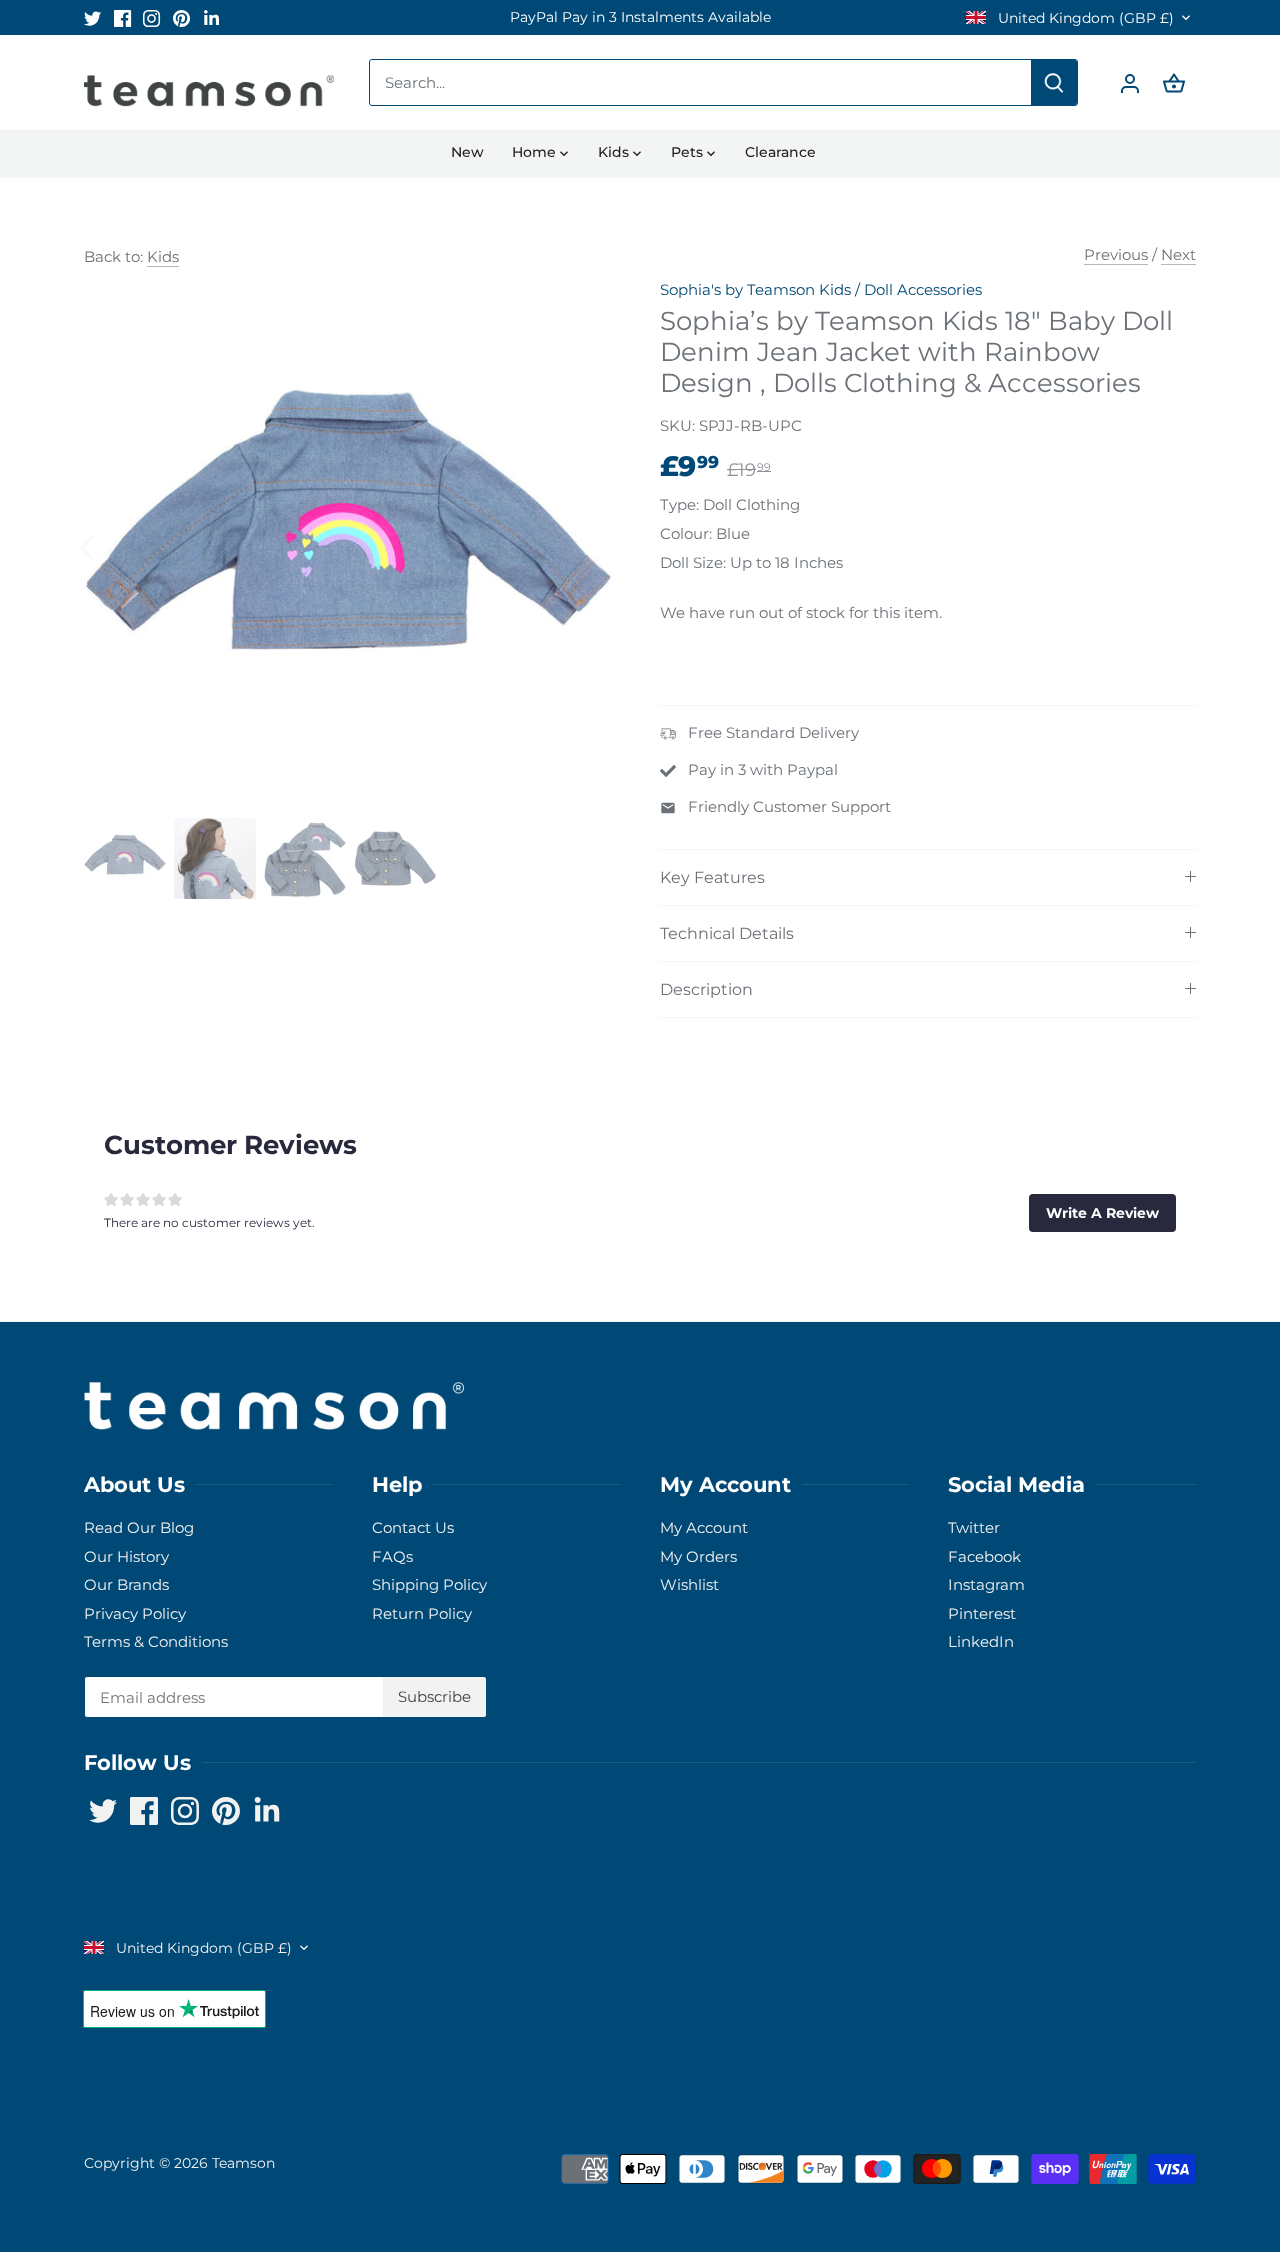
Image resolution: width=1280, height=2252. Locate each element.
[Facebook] (962, 2154)
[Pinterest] (1022, 2154)
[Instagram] (992, 2154)
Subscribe (1139, 2092)
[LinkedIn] (1052, 2154)
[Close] (1212, 1923)
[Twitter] (932, 2154)
